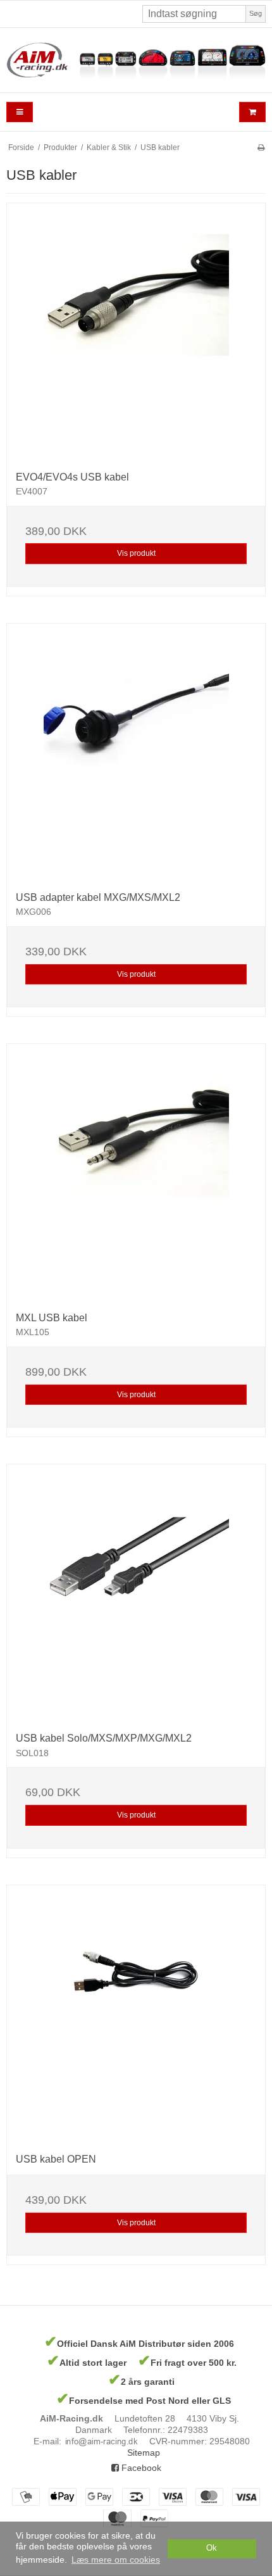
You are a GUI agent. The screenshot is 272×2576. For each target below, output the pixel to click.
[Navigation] (20, 112)
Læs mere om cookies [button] (116, 2560)
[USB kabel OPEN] (136, 2014)
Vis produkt (136, 553)
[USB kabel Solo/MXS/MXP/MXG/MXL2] (136, 1593)
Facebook (140, 2468)
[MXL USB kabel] (136, 1173)
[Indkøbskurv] (252, 112)
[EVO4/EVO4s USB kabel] (136, 332)
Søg (256, 13)
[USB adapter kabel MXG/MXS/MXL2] (136, 753)
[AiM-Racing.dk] (136, 60)
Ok (212, 2548)
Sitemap (144, 2453)
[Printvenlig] (261, 148)
